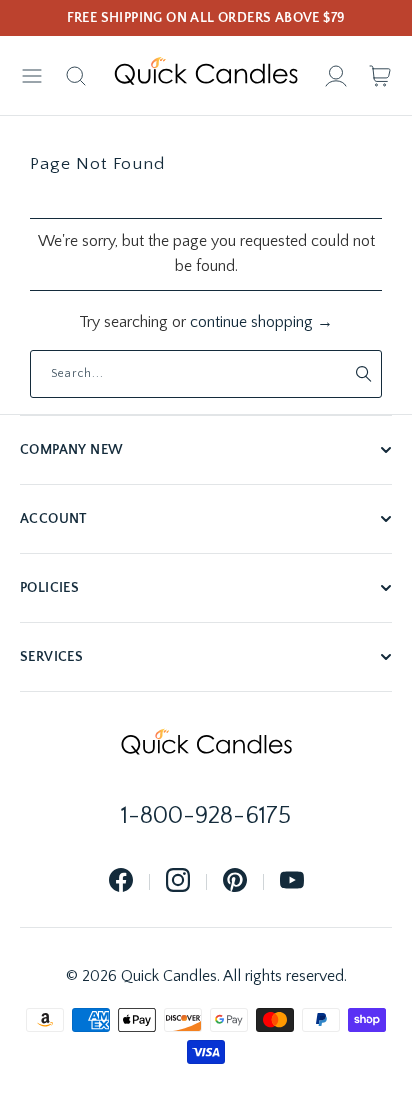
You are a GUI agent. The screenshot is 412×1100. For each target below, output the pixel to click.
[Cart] (380, 76)
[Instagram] (178, 881)
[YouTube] (292, 881)
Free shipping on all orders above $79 (206, 18)
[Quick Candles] (206, 76)
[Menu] (32, 76)
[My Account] (336, 76)
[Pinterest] (235, 881)
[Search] (76, 76)
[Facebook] (121, 881)
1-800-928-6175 (206, 816)
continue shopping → (261, 322)
